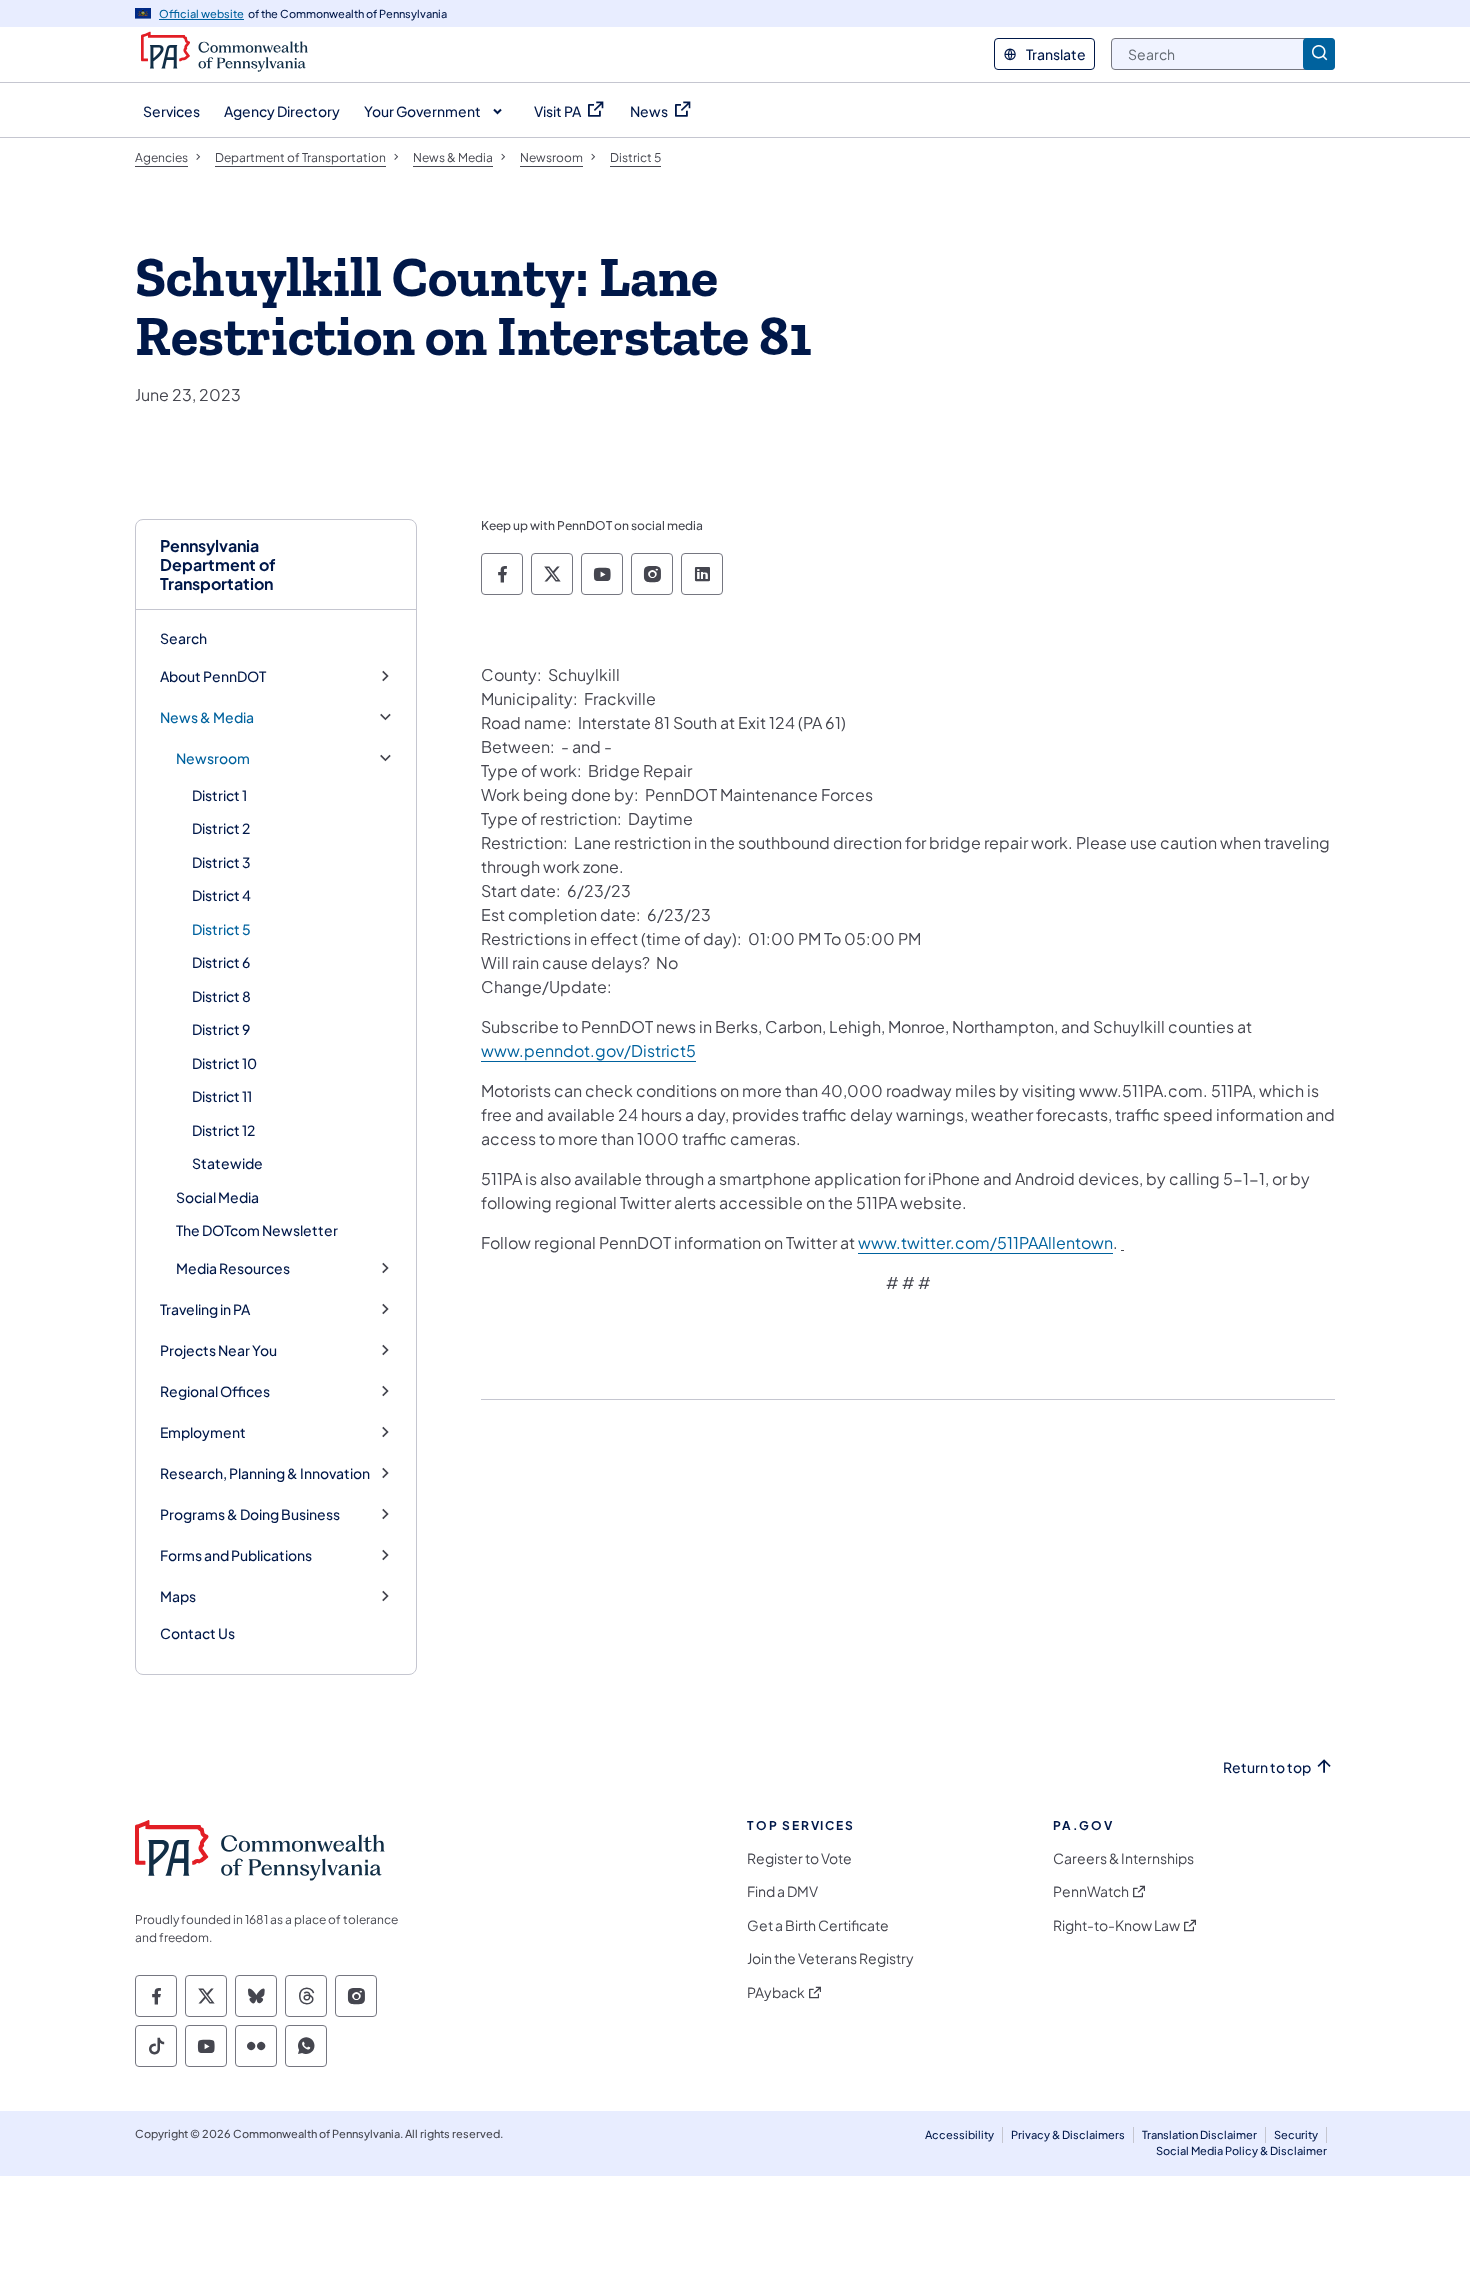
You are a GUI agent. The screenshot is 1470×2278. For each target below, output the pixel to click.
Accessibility (959, 2134)
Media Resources (233, 1268)
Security (1296, 2134)
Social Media (217, 1197)
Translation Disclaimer (1199, 2134)
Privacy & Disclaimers (1068, 2134)
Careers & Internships (1123, 1858)
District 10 (224, 1063)
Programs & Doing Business (250, 1514)
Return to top (1267, 1767)
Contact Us (197, 1633)
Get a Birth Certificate (818, 1925)
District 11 (222, 1096)
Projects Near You (218, 1350)
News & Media (207, 717)
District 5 (221, 929)
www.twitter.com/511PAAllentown (985, 1242)
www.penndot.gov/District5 (588, 1050)
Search (183, 638)
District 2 (221, 828)
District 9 (221, 1029)
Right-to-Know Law (1116, 1925)
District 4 (221, 895)
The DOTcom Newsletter (257, 1230)
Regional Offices (215, 1391)
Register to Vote (799, 1858)
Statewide (227, 1163)
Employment (203, 1432)
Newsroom (213, 758)
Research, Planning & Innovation (265, 1473)
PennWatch (1091, 1891)
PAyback (776, 1992)
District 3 (221, 862)
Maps (178, 1596)
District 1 (219, 795)
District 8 (221, 996)
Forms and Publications (236, 1555)
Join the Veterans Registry (830, 1958)
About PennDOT (213, 676)
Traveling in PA (205, 1309)
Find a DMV (782, 1891)
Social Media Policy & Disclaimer (1241, 2150)
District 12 (223, 1130)
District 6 (221, 962)
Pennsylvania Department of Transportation (218, 565)
